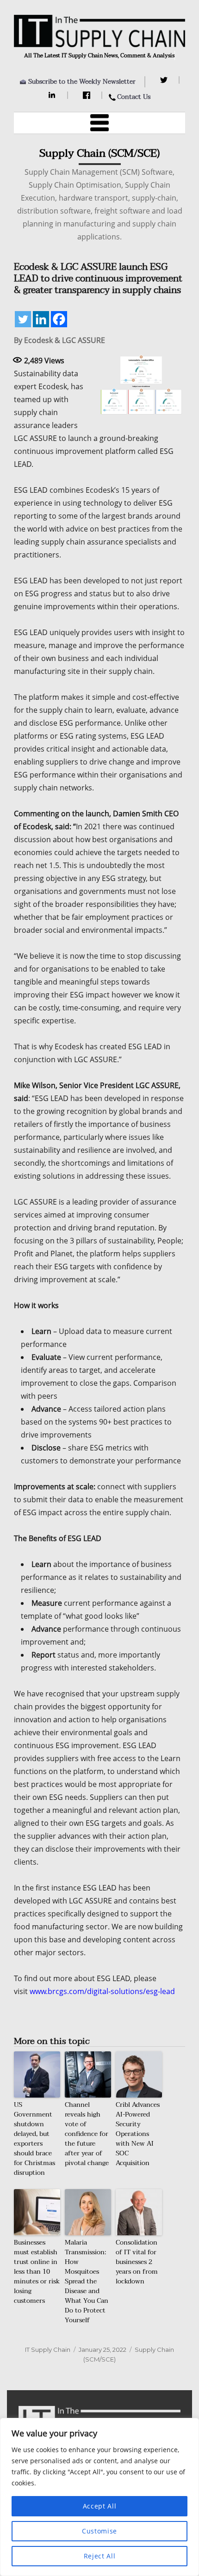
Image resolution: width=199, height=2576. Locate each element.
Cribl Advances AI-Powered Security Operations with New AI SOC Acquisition (138, 2134)
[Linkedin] (41, 319)
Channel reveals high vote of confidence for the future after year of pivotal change (87, 2134)
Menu (99, 123)
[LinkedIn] (53, 95)
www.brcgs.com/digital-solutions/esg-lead (102, 1991)
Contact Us (134, 97)
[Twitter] (165, 80)
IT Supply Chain (48, 2350)
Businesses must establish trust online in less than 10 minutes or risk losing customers (37, 2272)
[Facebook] (88, 95)
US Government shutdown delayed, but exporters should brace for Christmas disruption (34, 2139)
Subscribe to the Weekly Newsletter (82, 82)
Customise (99, 2531)
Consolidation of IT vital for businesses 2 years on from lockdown (137, 2262)
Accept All (100, 2506)
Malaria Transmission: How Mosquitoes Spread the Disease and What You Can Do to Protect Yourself (87, 2281)
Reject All (100, 2556)
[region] (99, 2497)
